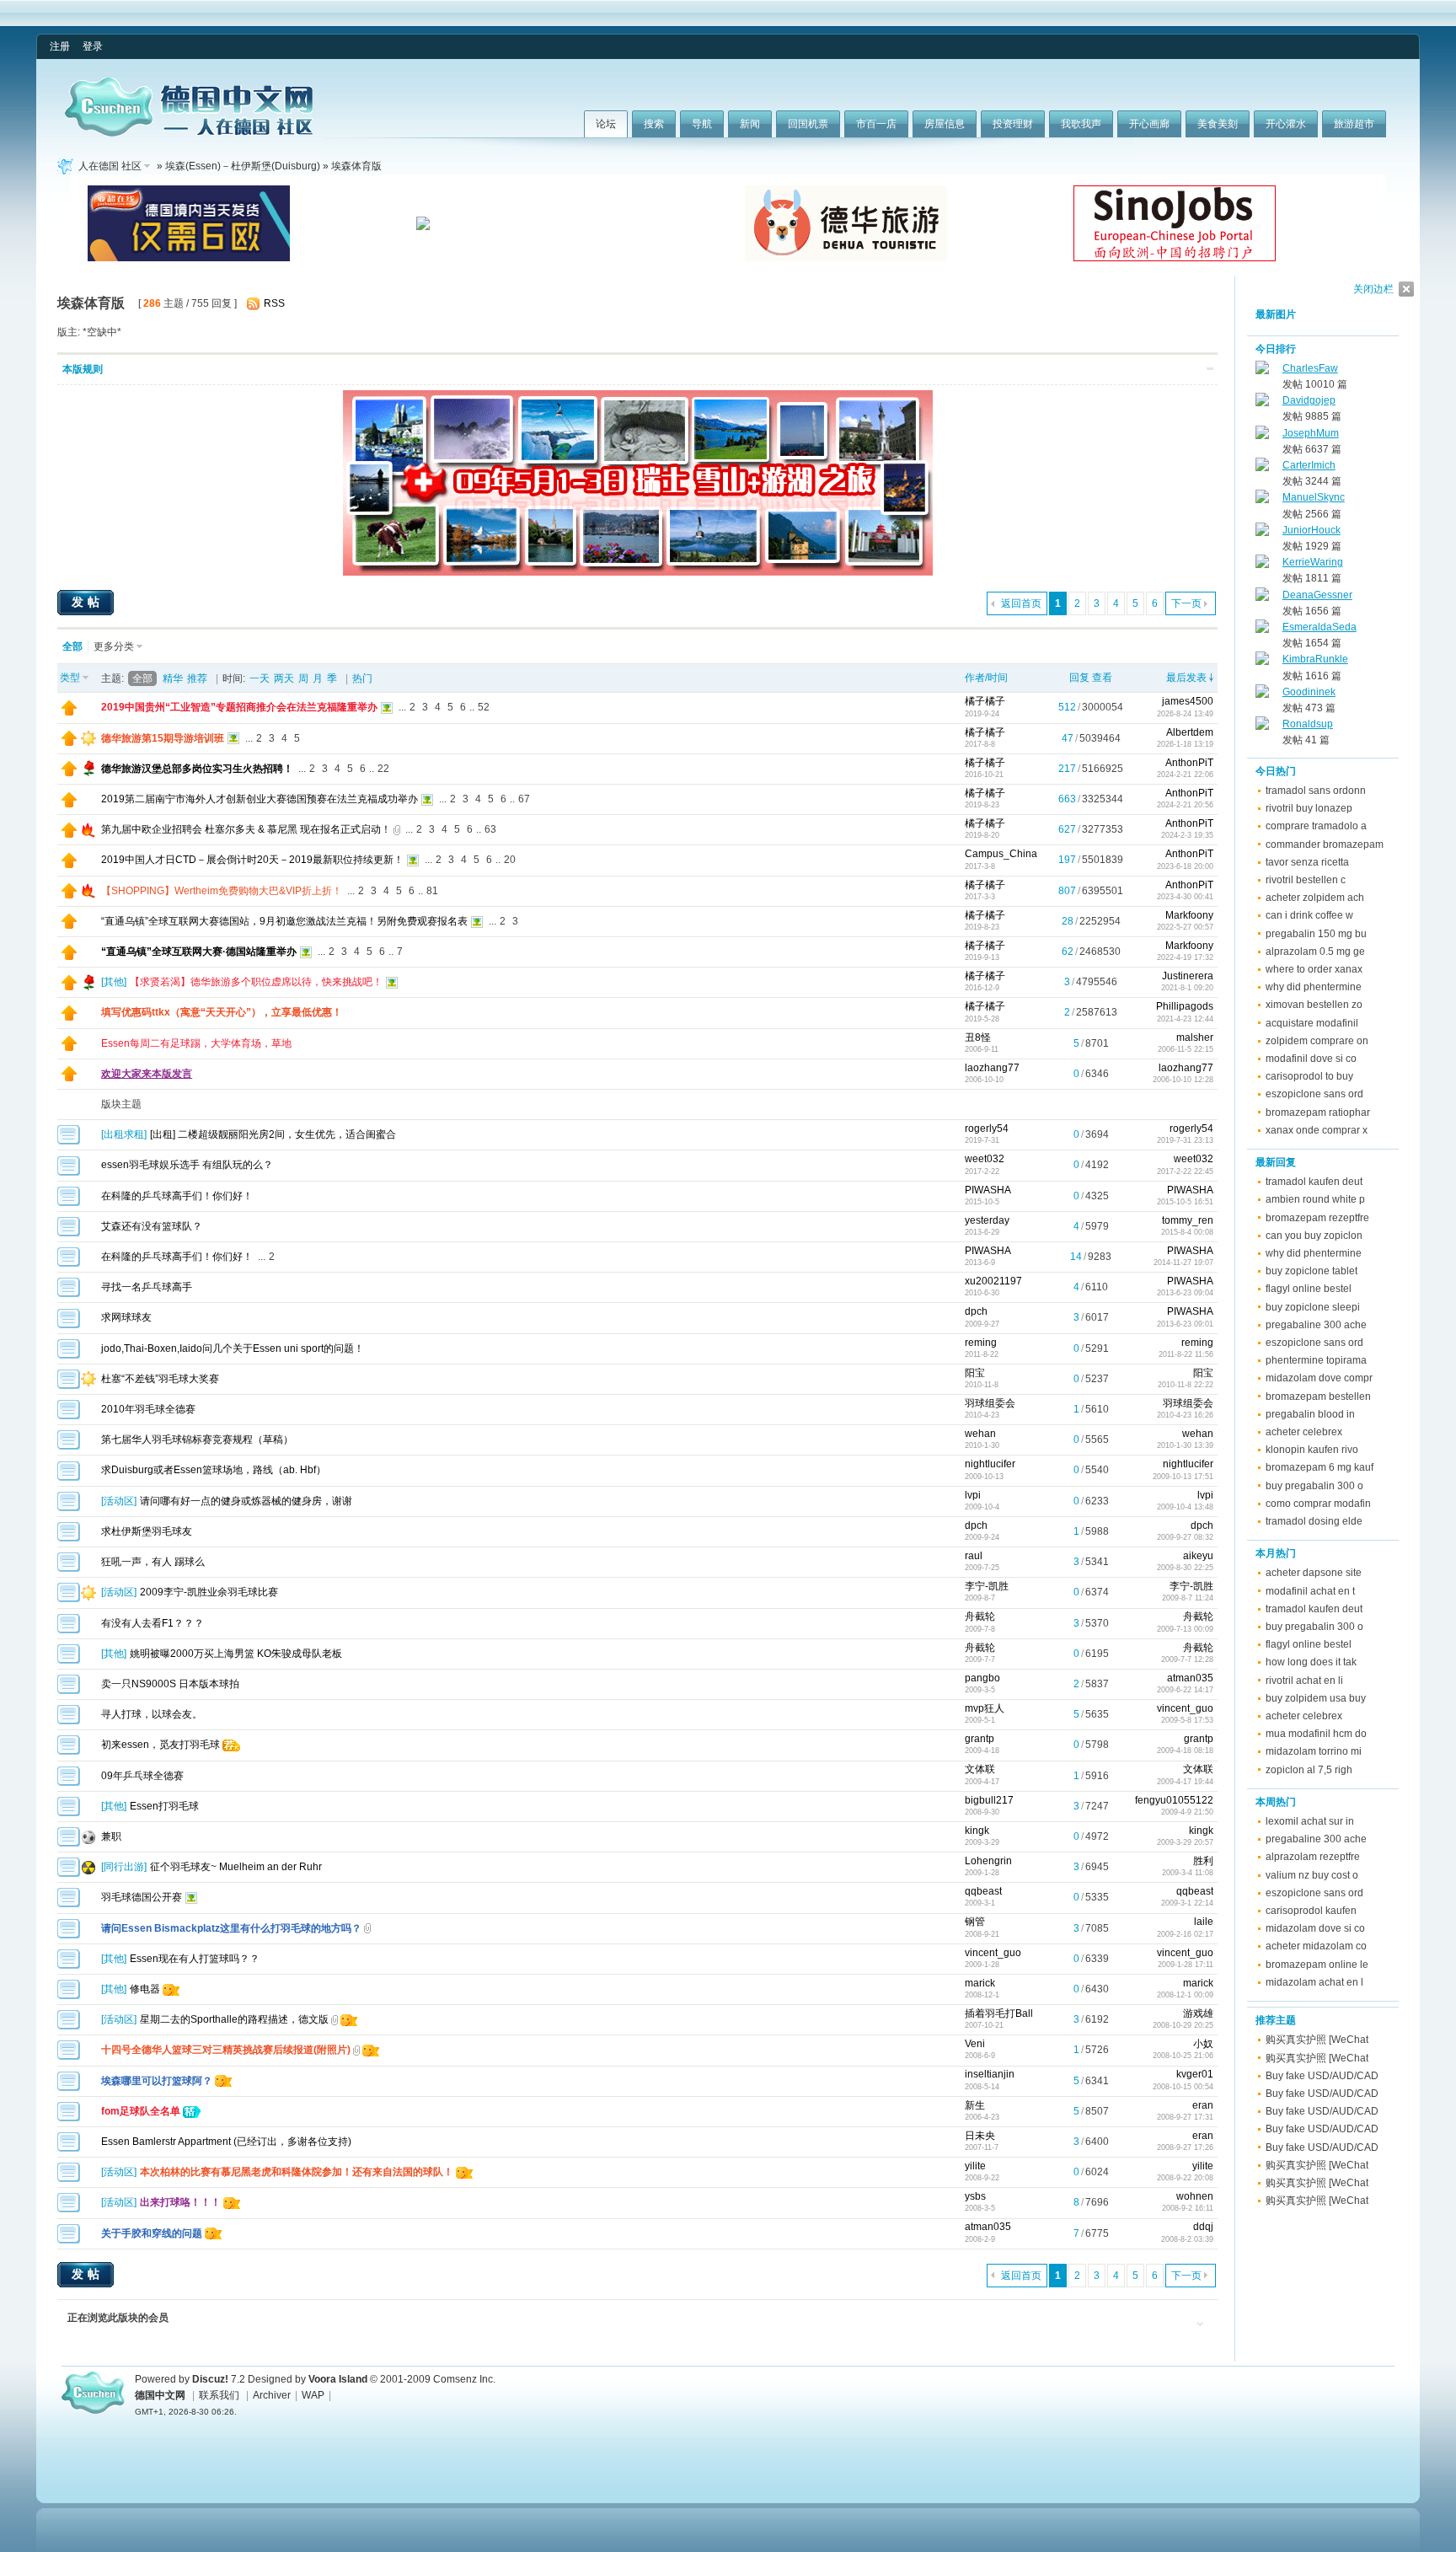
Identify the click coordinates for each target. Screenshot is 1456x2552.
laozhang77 (992, 1068)
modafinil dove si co (1311, 1059)
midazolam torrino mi (1314, 1751)
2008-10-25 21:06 (1183, 2056)
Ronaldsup (1308, 724)
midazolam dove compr (1319, 1378)
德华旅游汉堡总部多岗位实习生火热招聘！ (197, 769)
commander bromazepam (1325, 844)
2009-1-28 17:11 (1186, 1965)
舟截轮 (980, 1616)
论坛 (606, 124)
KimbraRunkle (1315, 659)
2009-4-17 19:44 (1185, 1782)
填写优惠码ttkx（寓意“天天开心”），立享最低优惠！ (222, 1012)
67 (524, 799)
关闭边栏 (1373, 289)
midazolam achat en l (1314, 1982)
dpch (976, 1311)
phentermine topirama (1316, 1360)
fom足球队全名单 (141, 2111)
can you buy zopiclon (1314, 1236)
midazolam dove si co (1315, 1928)
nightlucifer (990, 1464)
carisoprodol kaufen (1311, 1911)
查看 (1102, 678)
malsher (1195, 1037)
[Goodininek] (1262, 694)
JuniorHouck (1311, 530)
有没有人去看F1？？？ (153, 1623)
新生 (975, 2105)
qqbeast (983, 1891)
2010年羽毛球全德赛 (148, 1409)
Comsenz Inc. (464, 2379)
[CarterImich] (1262, 468)
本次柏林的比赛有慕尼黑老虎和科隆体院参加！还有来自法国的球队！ (297, 2172)
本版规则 (83, 369)
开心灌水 (1286, 124)
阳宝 (975, 1373)
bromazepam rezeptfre (1317, 1218)
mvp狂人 (985, 1708)
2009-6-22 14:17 (1185, 1690)
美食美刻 (1218, 124)
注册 (60, 46)
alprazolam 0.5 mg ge (1315, 952)
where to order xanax (1314, 969)
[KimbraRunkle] (1262, 662)
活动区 (119, 1501)
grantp (980, 1739)
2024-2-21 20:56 (1185, 805)
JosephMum (1311, 433)
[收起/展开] (1210, 369)
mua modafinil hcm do (1316, 1734)
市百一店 (876, 124)
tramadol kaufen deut (1314, 1182)
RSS (274, 303)
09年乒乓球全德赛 (142, 1776)
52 (484, 707)
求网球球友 (126, 1317)
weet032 (985, 1159)
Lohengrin (988, 1861)
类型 (70, 678)
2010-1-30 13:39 (1185, 1445)
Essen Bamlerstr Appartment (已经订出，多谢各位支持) (226, 2142)
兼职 (111, 1836)
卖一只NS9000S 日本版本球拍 (170, 1684)
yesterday (987, 1220)
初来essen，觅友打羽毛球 (161, 1745)
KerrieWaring (1313, 562)
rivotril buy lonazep (1309, 808)
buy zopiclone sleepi (1313, 1307)
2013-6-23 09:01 (1185, 1324)
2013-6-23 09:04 (1185, 1293)
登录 (93, 46)
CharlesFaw (1310, 368)
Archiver (272, 2395)
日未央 (980, 2136)
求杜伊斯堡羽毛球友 (147, 1531)
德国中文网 (160, 2395)
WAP (313, 2395)
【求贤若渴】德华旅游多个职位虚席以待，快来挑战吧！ (256, 982)
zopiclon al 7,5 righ (1309, 1770)
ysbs (975, 2196)
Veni (975, 2044)
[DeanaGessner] (1262, 598)
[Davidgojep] (1262, 403)
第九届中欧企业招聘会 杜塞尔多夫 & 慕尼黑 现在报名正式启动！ (246, 829)
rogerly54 (987, 1129)
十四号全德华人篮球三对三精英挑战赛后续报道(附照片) (226, 2050)
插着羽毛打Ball (999, 2013)
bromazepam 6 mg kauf (1319, 1467)
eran (1203, 2105)
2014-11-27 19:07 (1183, 1263)
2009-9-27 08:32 (1185, 1537)
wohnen (1195, 2196)
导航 (702, 124)
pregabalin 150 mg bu (1316, 934)
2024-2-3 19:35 (1187, 835)
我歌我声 (1081, 124)
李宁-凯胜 (987, 1586)
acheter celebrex (1304, 1432)
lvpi (973, 1495)
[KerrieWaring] (1262, 565)
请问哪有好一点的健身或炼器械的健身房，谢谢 (246, 1501)
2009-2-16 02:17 (1185, 1934)
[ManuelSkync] (1262, 500)
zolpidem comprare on (1317, 1041)
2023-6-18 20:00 (1185, 866)
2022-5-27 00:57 (1185, 927)
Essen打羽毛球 (164, 1806)
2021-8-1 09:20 (1187, 988)
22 (383, 769)
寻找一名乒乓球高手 (147, 1287)
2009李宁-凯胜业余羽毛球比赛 (209, 1592)
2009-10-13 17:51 (1183, 1477)
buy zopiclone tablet (1311, 1271)
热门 (362, 678)
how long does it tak (1311, 1662)
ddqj (1203, 2227)
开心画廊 (1149, 124)
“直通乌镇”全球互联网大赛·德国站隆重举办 (199, 952)
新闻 (750, 124)
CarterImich (1309, 465)
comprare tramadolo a (1316, 826)
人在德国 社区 (110, 166)
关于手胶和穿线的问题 (152, 2233)
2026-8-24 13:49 (1185, 714)
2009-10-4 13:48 (1185, 1507)
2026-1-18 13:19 (1185, 744)
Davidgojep (1309, 400)
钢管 (975, 1922)
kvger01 (1195, 2074)
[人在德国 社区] (189, 133)
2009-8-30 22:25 (1185, 1568)
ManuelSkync (1314, 497)
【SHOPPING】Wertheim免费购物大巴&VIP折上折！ (222, 891)
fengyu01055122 (1174, 1800)
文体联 (980, 1769)
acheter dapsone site (1314, 1573)
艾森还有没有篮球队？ (152, 1226)
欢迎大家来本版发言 (147, 1074)
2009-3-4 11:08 (1188, 1873)
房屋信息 (945, 124)
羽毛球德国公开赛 (142, 1897)
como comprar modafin (1318, 1504)
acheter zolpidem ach (1315, 898)
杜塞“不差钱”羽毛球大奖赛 (160, 1379)
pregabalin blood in (1310, 1414)
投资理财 (1013, 124)
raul (974, 1556)
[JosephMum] (1262, 436)
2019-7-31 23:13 (1185, 1140)
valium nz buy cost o (1312, 1875)
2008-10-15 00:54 (1183, 2087)
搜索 (654, 124)
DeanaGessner (1317, 595)
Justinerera (1188, 976)
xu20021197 (993, 1281)
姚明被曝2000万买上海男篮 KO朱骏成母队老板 (236, 1654)
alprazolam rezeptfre (1313, 1857)
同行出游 (124, 1867)
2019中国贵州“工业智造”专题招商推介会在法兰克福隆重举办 (239, 707)
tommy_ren (1188, 1220)
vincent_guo (1185, 1708)
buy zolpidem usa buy (1316, 1698)
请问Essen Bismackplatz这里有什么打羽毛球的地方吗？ (231, 1928)
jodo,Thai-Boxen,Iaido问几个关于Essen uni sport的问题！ (233, 1348)
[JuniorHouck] (1262, 533)
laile (1204, 1922)
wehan (980, 1434)
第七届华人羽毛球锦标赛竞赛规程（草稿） (197, 1440)
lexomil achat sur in (1310, 1821)
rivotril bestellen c (1306, 880)
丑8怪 (978, 1037)
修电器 (145, 1989)
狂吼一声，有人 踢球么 (153, 1562)
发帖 (88, 602)
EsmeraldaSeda (1319, 627)
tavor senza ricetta (1307, 862)
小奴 (1203, 2044)
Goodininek (1309, 692)
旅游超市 (1354, 124)
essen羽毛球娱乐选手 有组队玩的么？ (187, 1165)
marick (980, 1983)
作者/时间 (986, 678)
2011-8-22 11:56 (1186, 1354)
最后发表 (1186, 678)
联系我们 (219, 2395)
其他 (114, 982)
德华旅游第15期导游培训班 (163, 738)
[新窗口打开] (69, 712)
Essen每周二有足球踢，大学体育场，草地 (196, 1043)
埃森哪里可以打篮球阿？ (157, 2081)
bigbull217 (989, 1800)
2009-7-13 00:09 (1185, 1629)
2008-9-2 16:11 (1188, 2208)
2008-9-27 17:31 (1185, 2117)
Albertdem (1190, 732)
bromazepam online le (1317, 1965)
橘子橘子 (985, 701)
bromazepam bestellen (1318, 1397)
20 (510, 860)
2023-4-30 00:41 (1185, 897)
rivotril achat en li (1304, 1681)
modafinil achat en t (1310, 1591)
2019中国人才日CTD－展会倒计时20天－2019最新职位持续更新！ (252, 860)
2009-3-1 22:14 (1187, 1903)
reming (981, 1343)
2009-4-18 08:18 (1185, 1750)
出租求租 (124, 1134)
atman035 (1190, 1678)
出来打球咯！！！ (180, 2202)
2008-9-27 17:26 (1185, 2147)
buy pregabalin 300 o (1314, 1486)
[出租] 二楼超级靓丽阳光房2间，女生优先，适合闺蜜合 (273, 1134)
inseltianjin (990, 2074)
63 (490, 829)
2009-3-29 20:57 (1185, 1842)
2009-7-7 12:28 (1187, 1659)
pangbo (982, 1678)
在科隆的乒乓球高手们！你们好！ (177, 1196)
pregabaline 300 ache (1316, 1325)
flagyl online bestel (1309, 1289)
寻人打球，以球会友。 (152, 1714)
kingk (977, 1831)
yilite (975, 2166)
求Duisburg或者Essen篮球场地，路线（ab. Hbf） (214, 1470)
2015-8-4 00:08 (1187, 1232)
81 (432, 891)
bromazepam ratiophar (1318, 1112)
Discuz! (210, 2379)
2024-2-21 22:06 (1185, 775)
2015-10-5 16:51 (1185, 1202)
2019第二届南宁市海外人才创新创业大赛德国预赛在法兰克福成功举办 (260, 799)
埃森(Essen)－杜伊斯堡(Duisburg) (243, 166)
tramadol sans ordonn (1316, 791)
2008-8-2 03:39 (1187, 2239)
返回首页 (1021, 603)
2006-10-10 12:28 (1183, 1080)
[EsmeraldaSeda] (1262, 630)
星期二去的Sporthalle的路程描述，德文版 (234, 2019)
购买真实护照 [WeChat (1317, 2040)
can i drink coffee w (1309, 915)
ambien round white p (1315, 1199)
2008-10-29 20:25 (1183, 2025)
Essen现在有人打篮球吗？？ (195, 1959)
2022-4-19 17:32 (1185, 957)
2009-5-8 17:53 (1187, 1720)
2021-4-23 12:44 (1185, 1019)
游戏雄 (1198, 2013)
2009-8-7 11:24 (1188, 1598)
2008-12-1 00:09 (1185, 1995)
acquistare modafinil (1312, 1023)
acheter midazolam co (1316, 1946)
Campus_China (1001, 854)
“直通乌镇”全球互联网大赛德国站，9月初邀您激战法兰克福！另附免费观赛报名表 (284, 921)
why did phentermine (1314, 987)
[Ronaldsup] (1262, 726)
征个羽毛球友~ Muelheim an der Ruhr (236, 1867)
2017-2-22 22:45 (1185, 1171)
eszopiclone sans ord (1314, 1094)
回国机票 (808, 124)
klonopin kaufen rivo (1312, 1450)
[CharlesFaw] (1262, 371)
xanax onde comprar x (1317, 1130)
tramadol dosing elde (1314, 1521)
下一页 (1186, 603)
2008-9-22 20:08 (1185, 2178)
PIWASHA (988, 1190)
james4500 (1188, 701)
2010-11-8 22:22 (1186, 1385)
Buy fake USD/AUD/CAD (1322, 2076)
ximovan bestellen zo (1314, 1005)
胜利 (1203, 1861)
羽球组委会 (990, 1403)
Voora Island (338, 2379)
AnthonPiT (1189, 763)
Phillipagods (1185, 1006)
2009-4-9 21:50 (1187, 1812)
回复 (1079, 678)
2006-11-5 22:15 (1186, 1049)
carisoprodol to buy (1309, 1076)
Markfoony (1189, 915)
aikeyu (1198, 1556)
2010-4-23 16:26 (1185, 1415)
